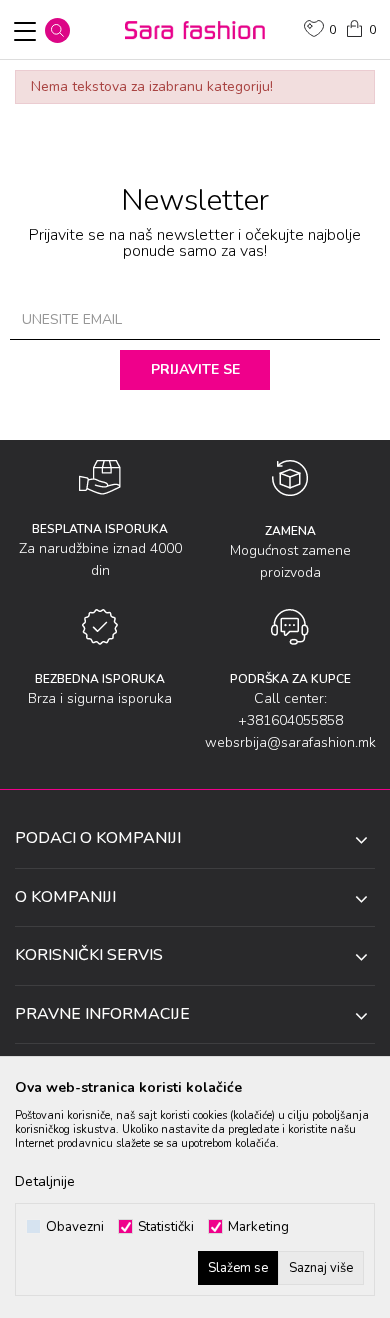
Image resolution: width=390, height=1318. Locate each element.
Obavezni (75, 1226)
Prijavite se (195, 369)
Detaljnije (45, 1181)
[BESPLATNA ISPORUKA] (100, 477)
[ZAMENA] (290, 478)
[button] (57, 30)
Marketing (258, 1226)
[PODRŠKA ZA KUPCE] (290, 627)
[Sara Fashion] (195, 30)
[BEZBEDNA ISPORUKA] (100, 627)
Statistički (166, 1226)
